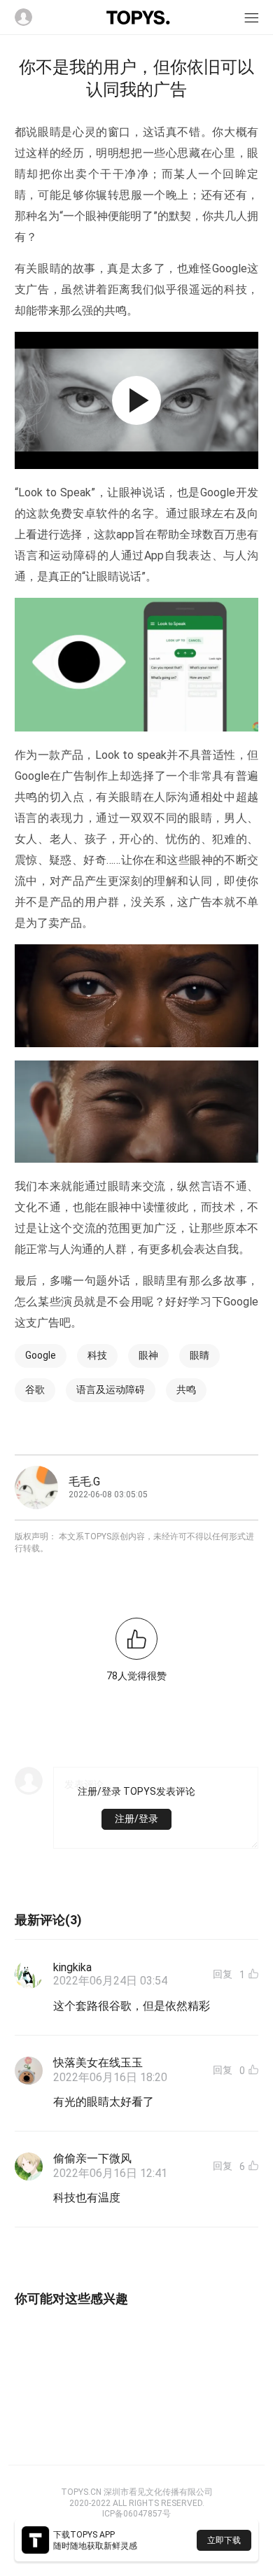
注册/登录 (136, 1819)
